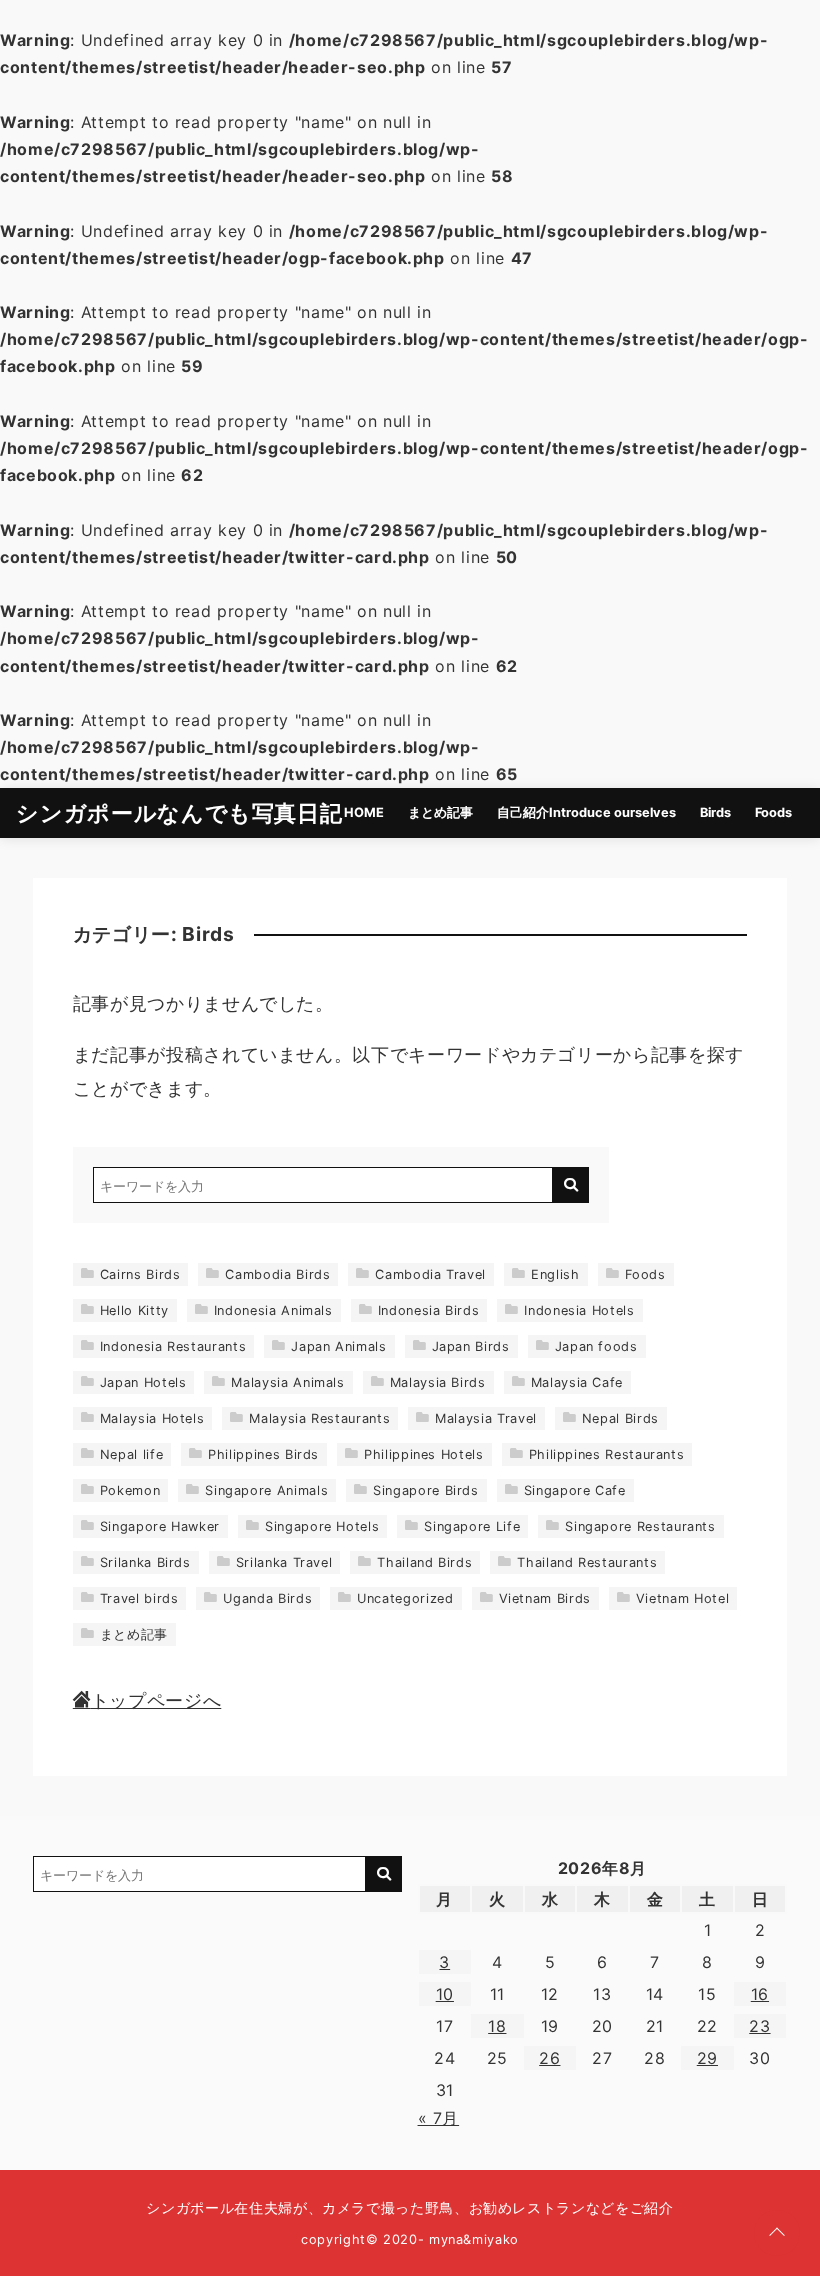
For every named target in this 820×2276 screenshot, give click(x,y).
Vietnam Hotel (682, 1598)
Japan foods (596, 1346)
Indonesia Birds (429, 1310)
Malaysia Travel (486, 1418)
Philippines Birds (263, 1454)
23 (759, 2026)
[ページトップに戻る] (777, 2233)
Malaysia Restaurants (319, 1418)
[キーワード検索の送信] (571, 1185)
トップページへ (156, 1700)
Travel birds (139, 1598)
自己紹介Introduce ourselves (586, 812)
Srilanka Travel (284, 1562)
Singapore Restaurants (640, 1526)
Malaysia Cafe (577, 1382)
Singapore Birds (426, 1490)
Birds (715, 812)
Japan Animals (338, 1346)
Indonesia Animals (273, 1310)
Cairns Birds (140, 1274)
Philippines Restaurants (607, 1454)
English (555, 1274)
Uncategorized (405, 1598)
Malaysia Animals (287, 1382)
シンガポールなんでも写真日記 (179, 812)
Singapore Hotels (322, 1526)
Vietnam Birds (545, 1598)
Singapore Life (472, 1526)
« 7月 (439, 2118)
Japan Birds (471, 1346)
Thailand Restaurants (587, 1562)
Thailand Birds (424, 1562)
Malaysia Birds (438, 1382)
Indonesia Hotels (579, 1310)
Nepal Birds (620, 1418)
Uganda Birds (267, 1598)
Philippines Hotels (424, 1454)
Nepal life (131, 1454)
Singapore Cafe (575, 1490)
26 (549, 2058)
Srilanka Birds (145, 1562)
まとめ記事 (440, 812)
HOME (364, 812)
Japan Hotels (143, 1382)
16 (760, 1994)
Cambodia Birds (277, 1274)
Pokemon (130, 1490)
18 (497, 2026)
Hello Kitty (134, 1310)
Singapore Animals (266, 1490)
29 (707, 2058)
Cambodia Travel (430, 1274)
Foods (773, 812)
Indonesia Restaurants (173, 1346)
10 (445, 1994)
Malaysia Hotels (152, 1418)
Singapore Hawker (160, 1526)
